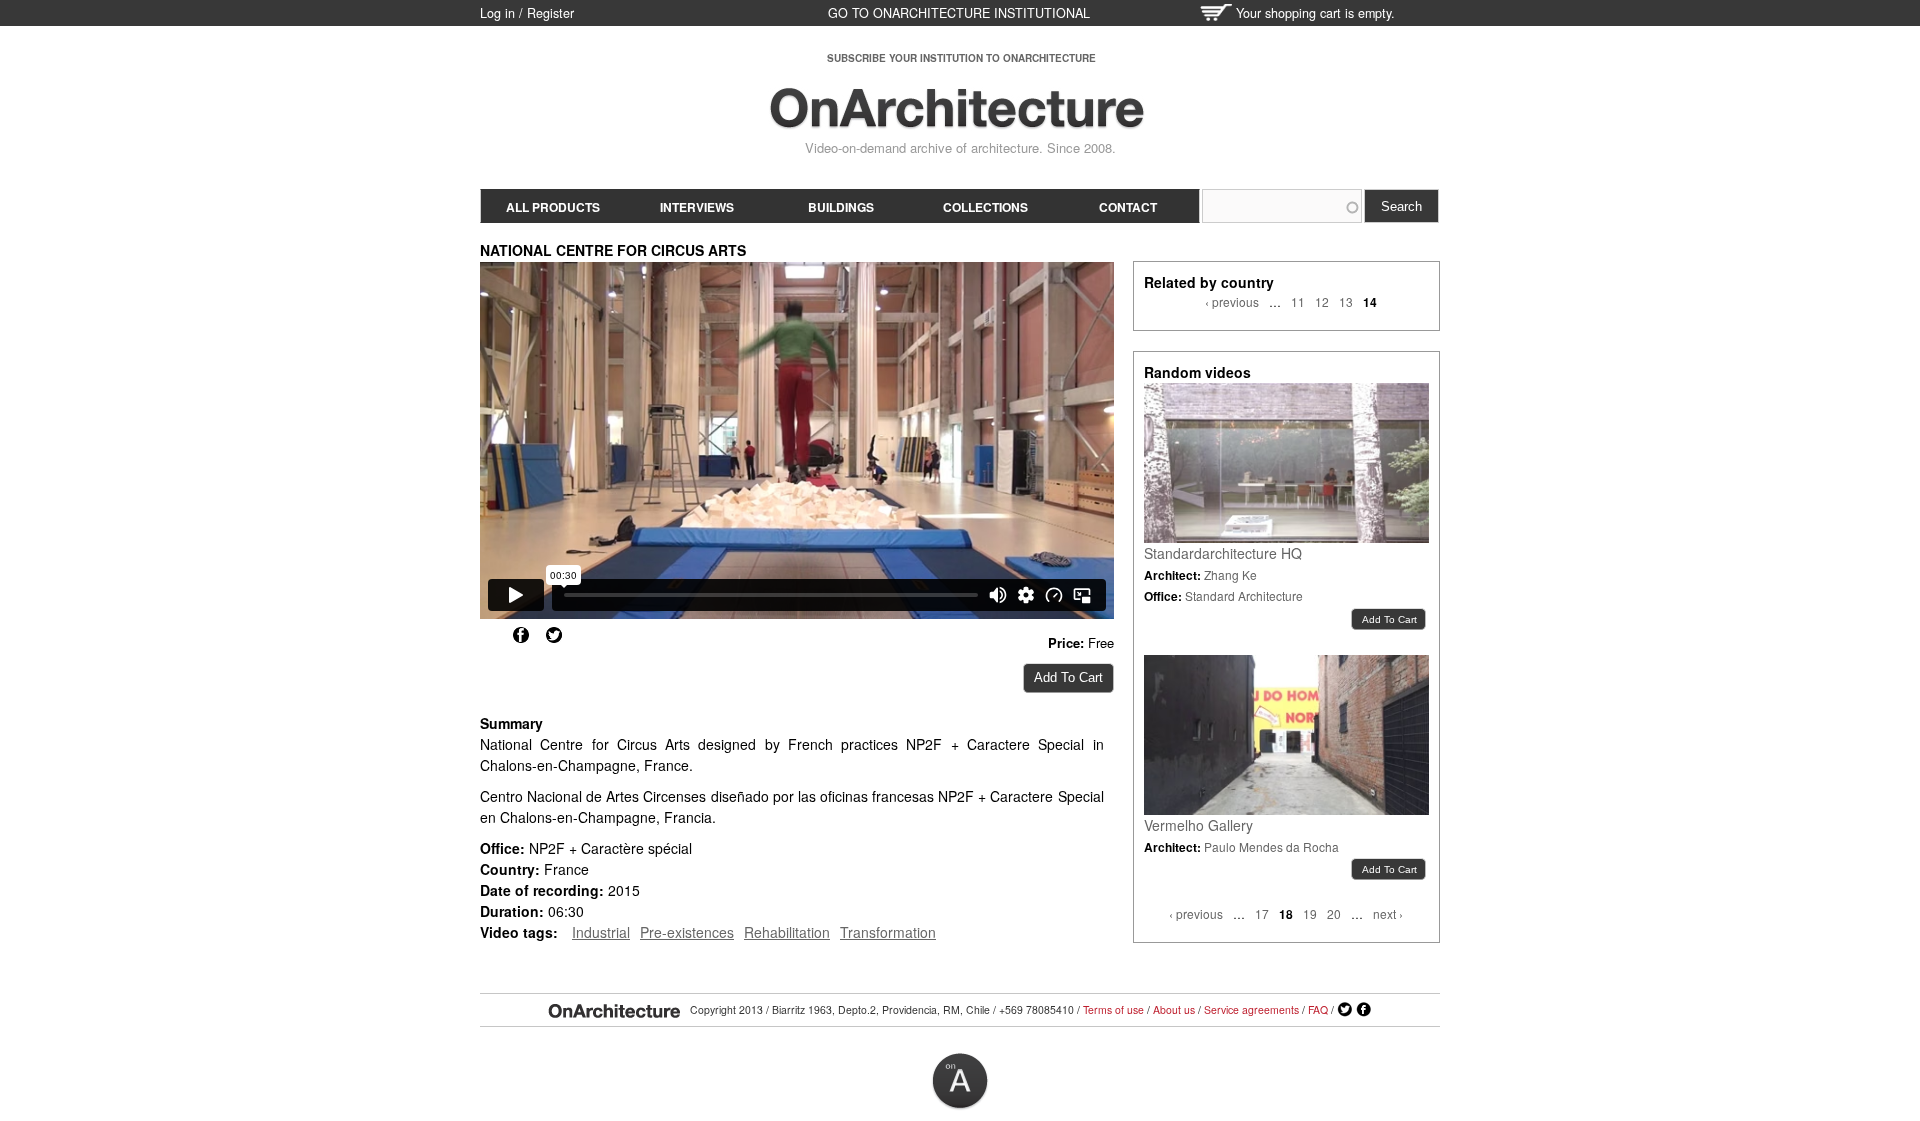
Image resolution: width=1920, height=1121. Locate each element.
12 (1322, 301)
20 (1334, 913)
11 (1298, 301)
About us (1174, 1009)
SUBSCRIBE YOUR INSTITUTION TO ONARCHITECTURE (961, 58)
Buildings (841, 207)
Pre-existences (687, 932)
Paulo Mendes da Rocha (1271, 846)
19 (1310, 913)
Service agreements (1251, 1009)
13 (1346, 301)
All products (553, 207)
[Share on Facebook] (521, 635)
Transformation (888, 932)
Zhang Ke (1230, 574)
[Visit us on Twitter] (1345, 1010)
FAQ (1318, 1009)
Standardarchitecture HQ (1223, 553)
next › (1388, 913)
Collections (985, 207)
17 (1262, 913)
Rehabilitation (787, 932)
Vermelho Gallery (1198, 825)
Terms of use (1113, 1009)
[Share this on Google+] (488, 635)
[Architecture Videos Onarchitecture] (957, 120)
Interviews (697, 207)
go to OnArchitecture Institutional (959, 13)
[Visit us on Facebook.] (1364, 1010)
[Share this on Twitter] (554, 635)
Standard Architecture (1244, 595)
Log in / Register (527, 13)
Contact (1128, 207)
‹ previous (1232, 301)
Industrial (601, 932)
